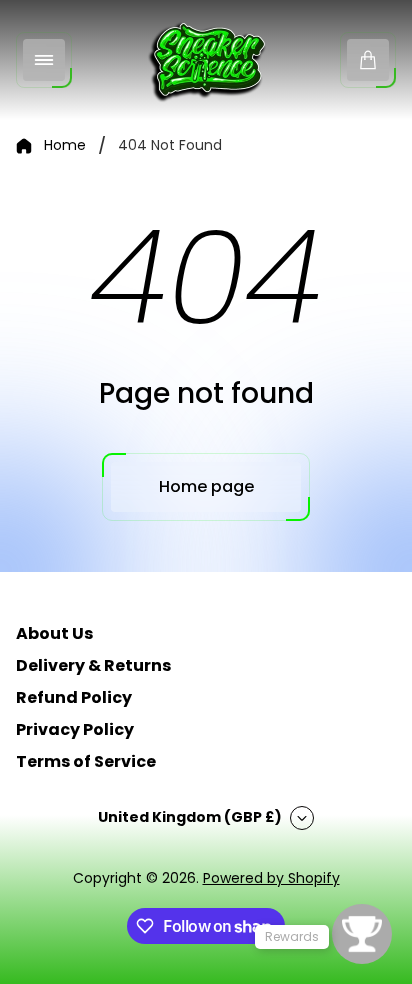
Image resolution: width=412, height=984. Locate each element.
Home (65, 146)
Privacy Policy (75, 729)
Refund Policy (74, 697)
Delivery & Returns (93, 665)
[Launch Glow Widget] (362, 934)
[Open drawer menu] (44, 60)
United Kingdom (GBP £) (190, 817)
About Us (54, 633)
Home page (206, 486)
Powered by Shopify (271, 878)
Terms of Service (86, 761)
